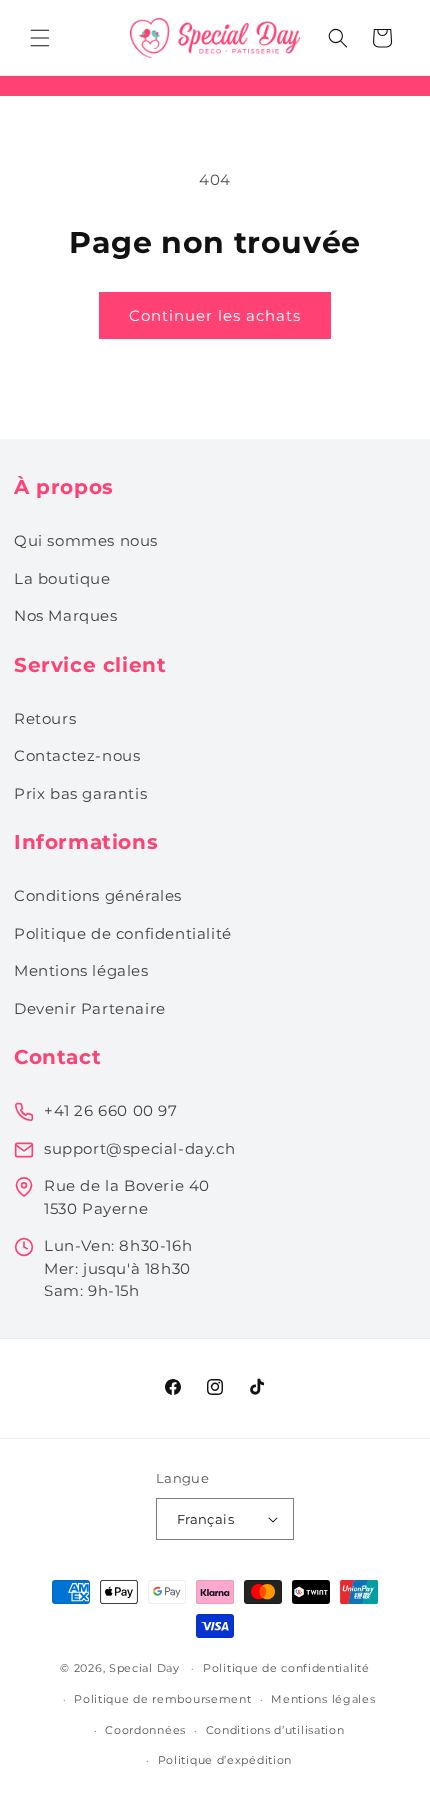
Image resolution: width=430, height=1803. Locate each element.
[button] (40, 38)
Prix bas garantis (80, 793)
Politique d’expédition (225, 1760)
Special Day (144, 1668)
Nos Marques (66, 615)
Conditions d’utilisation (275, 1730)
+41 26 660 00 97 (111, 1110)
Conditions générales (98, 895)
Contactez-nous (77, 755)
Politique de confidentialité (123, 933)
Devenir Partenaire (90, 1008)
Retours (45, 718)
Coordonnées (145, 1730)
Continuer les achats (215, 315)
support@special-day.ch (139, 1148)
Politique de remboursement (162, 1699)
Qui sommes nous (86, 540)
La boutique (62, 578)
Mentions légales (81, 970)
